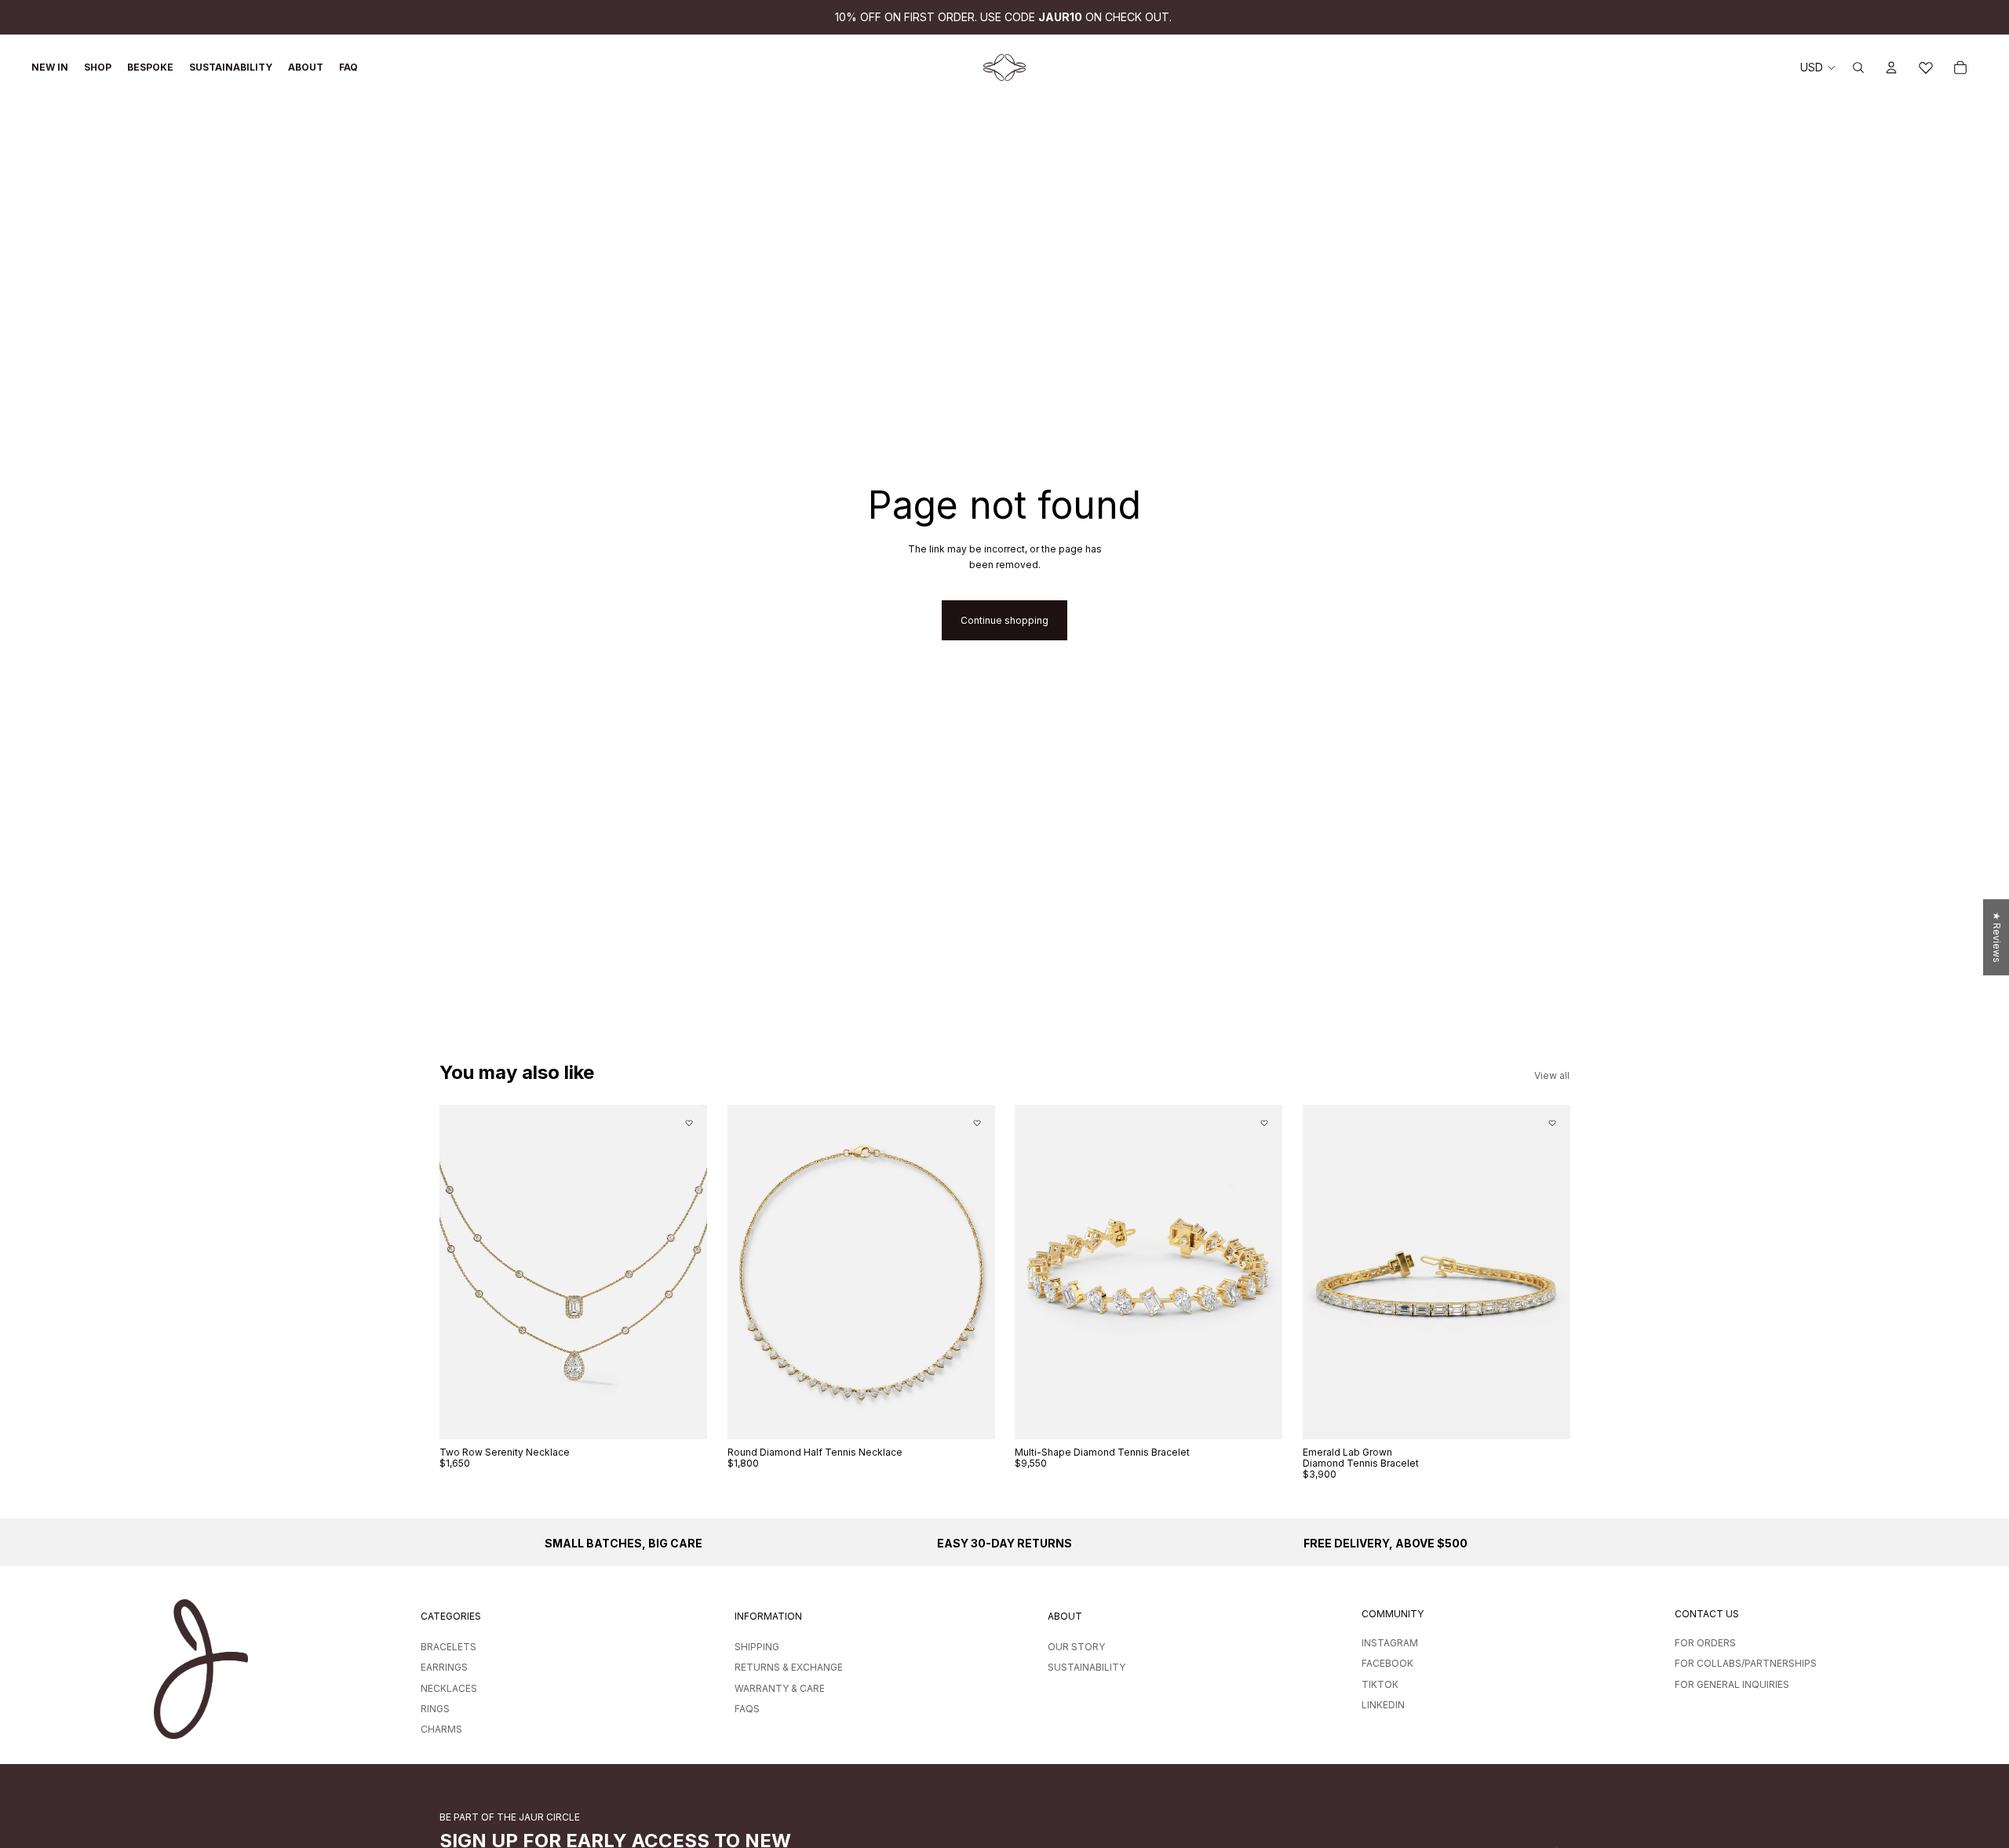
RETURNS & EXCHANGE (789, 1667)
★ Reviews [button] (1997, 937)
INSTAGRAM (1390, 1643)
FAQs (747, 1709)
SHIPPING (757, 1647)
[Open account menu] (1891, 67)
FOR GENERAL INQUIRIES (1732, 1684)
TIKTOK (1380, 1684)
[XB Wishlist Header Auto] (1926, 67)
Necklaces (449, 1688)
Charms (441, 1729)
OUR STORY (1076, 1647)
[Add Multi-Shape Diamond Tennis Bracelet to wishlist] (1264, 1123)
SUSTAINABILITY (1087, 1667)
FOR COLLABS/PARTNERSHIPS (1746, 1663)
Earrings (444, 1667)
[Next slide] (684, 1272)
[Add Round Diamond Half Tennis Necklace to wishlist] (976, 1123)
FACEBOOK (1387, 1663)
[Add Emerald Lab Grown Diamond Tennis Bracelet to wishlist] (1551, 1123)
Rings (435, 1709)
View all (1552, 1075)
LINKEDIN (1383, 1705)
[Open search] (1858, 67)
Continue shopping (1004, 620)
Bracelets (448, 1647)
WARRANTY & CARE (780, 1688)
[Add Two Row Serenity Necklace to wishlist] (689, 1123)
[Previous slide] (463, 1272)
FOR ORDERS (1705, 1643)
